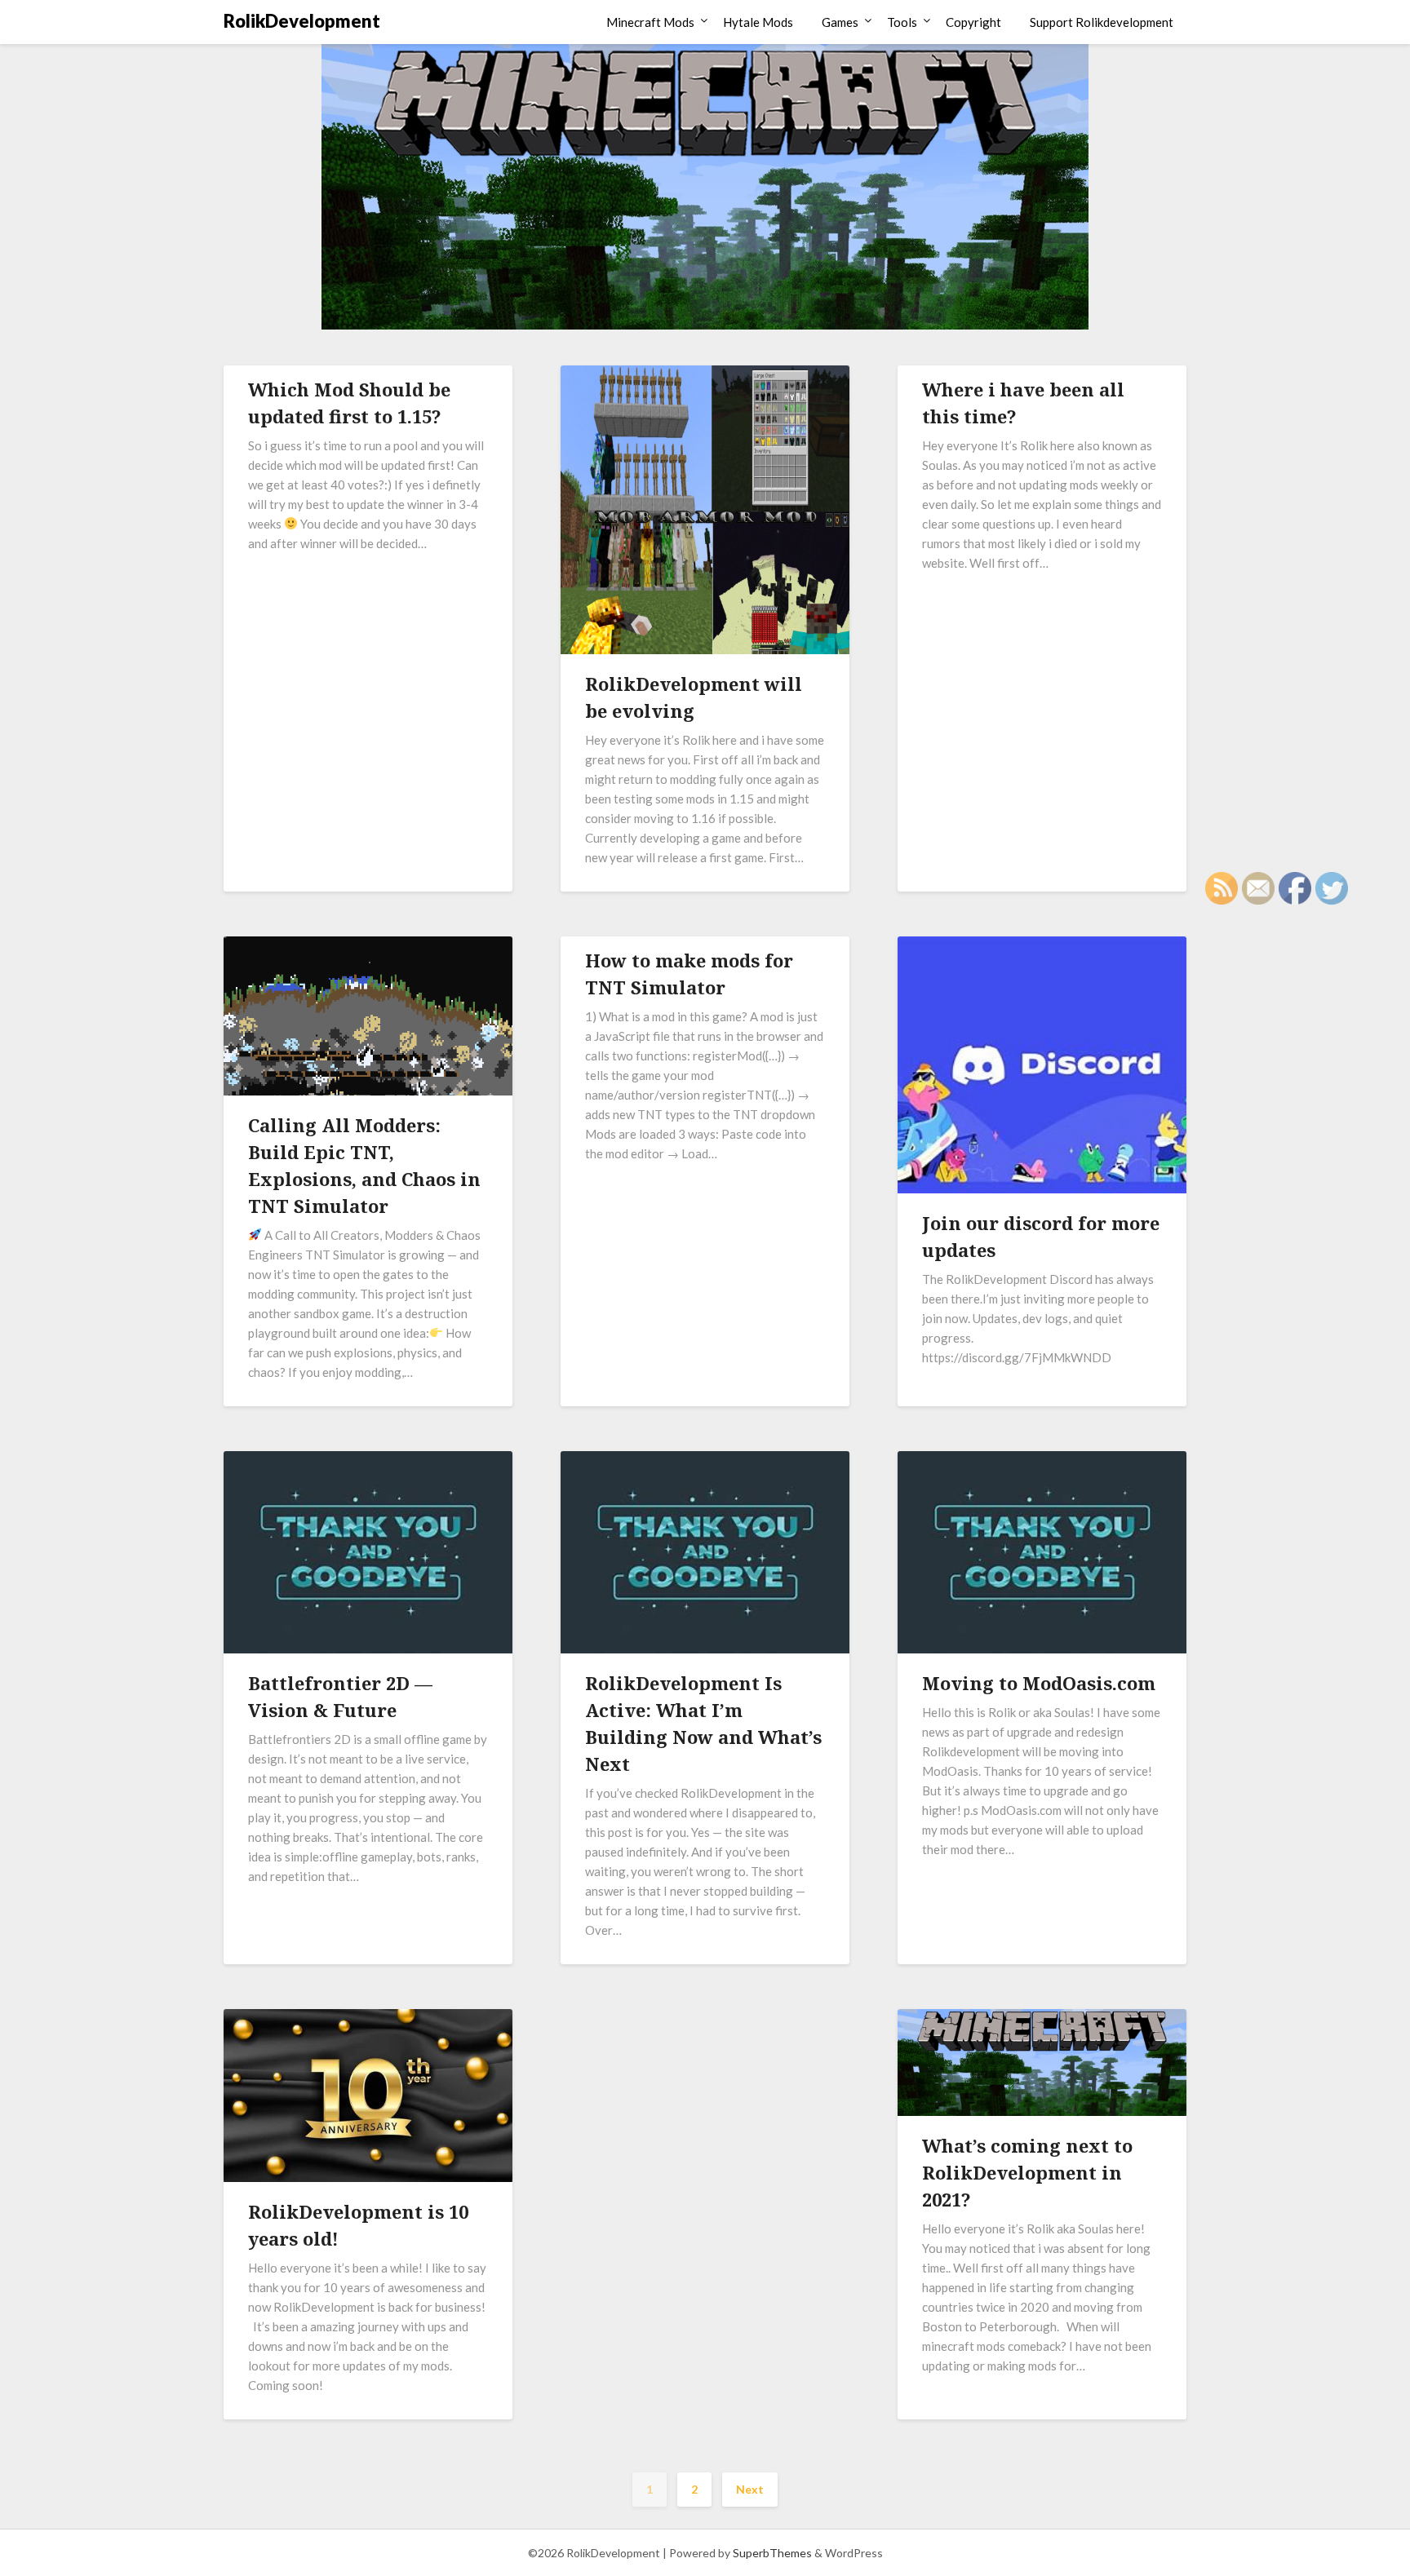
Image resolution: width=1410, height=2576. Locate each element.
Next (750, 2489)
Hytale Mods (758, 22)
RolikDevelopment (302, 21)
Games (840, 22)
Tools (902, 22)
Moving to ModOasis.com (1039, 1683)
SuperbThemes (772, 2553)
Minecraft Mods (650, 22)
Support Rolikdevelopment (1102, 22)
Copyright (973, 22)
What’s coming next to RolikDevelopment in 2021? (1027, 2172)
